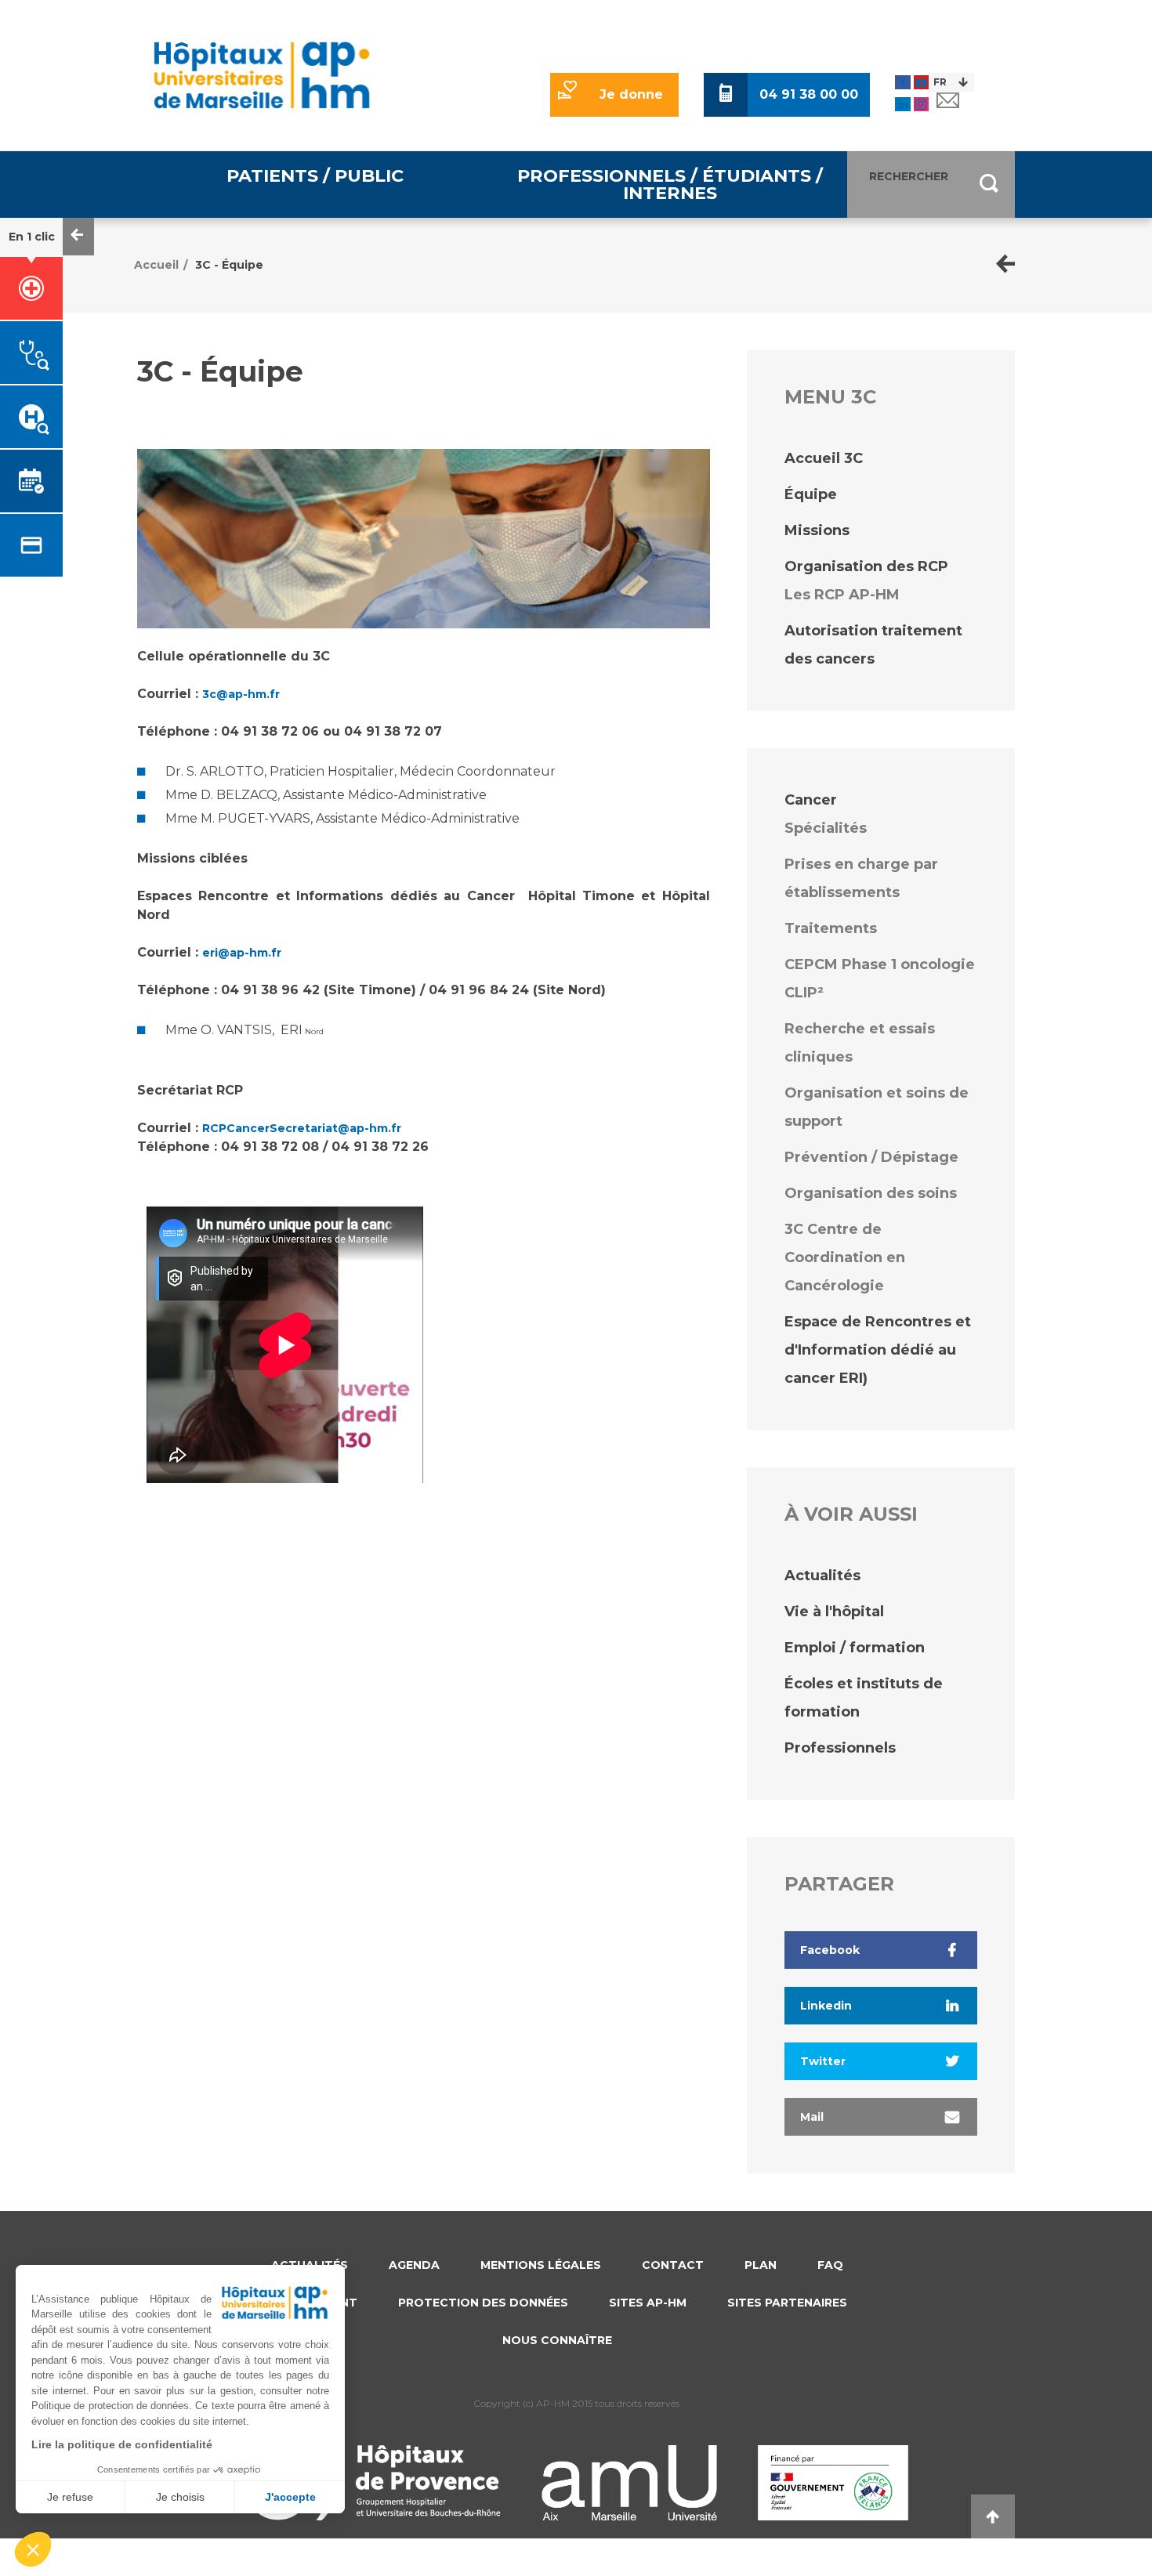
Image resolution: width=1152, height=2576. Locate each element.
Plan (761, 2265)
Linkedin (826, 2006)
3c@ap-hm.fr (241, 694)
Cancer (811, 800)
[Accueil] (262, 75)
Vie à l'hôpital (834, 1612)
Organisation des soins (871, 1193)
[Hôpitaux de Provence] (373, 2480)
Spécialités (826, 828)
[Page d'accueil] (1005, 265)
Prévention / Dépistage (871, 1157)
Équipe (811, 494)
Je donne (631, 94)
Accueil (156, 265)
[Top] (993, 2516)
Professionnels (840, 1748)
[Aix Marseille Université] (629, 2483)
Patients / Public (315, 175)
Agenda (414, 2265)
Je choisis (180, 2497)
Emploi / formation (855, 1648)
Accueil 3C (824, 458)
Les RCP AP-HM (842, 595)
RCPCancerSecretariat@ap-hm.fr (302, 1128)
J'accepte (290, 2497)
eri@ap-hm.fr (242, 953)
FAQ (830, 2265)
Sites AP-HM (648, 2303)
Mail (812, 2117)
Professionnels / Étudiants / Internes (670, 184)
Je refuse (70, 2497)
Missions (817, 530)
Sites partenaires (787, 2303)
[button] (33, 2549)
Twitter (823, 2061)
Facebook (830, 1950)
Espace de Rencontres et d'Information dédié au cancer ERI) (878, 1350)
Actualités (822, 1576)
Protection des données (483, 2303)
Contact (673, 2265)
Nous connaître (557, 2340)
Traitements (831, 928)
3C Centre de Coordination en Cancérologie (845, 1257)
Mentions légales (541, 2265)
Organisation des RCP (866, 566)
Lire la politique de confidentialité (122, 2444)
